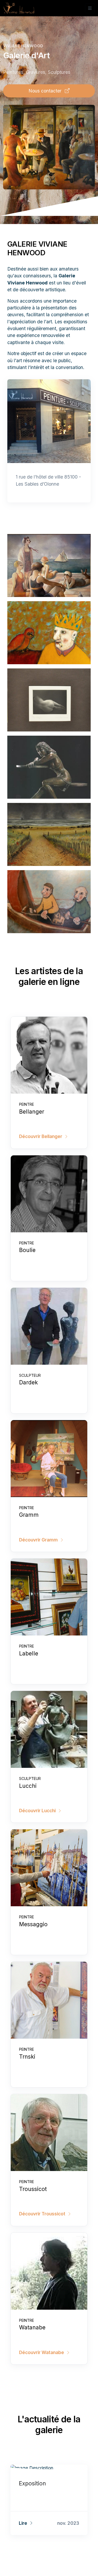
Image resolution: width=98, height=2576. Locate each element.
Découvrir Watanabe (42, 2352)
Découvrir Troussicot (43, 2214)
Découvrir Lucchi (38, 1811)
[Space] (19, 8)
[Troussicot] (49, 2133)
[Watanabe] (49, 2271)
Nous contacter (46, 91)
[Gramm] (49, 1459)
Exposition (32, 2483)
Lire (24, 2523)
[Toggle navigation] (90, 8)
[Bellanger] (49, 1055)
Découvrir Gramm (39, 1540)
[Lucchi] (49, 1729)
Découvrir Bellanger (41, 1136)
